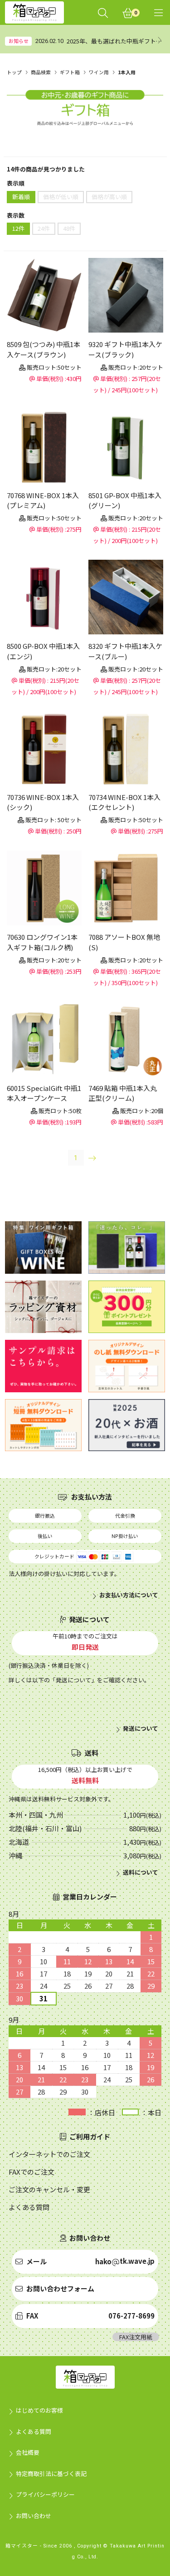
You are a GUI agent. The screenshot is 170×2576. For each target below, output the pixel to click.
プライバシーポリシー (45, 2494)
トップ (14, 72)
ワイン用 (99, 72)
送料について (141, 1872)
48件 (69, 228)
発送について (141, 1728)
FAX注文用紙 (136, 2337)
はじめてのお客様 (39, 2410)
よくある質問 (34, 2431)
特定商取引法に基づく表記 (51, 2474)
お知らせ (19, 41)
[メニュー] (158, 12)
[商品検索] (103, 12)
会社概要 (28, 2452)
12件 (18, 228)
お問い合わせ (34, 2516)
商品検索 (41, 72)
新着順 (21, 197)
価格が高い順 (109, 197)
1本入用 (127, 72)
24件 (44, 228)
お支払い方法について (129, 1595)
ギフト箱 (70, 72)
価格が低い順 (61, 197)
